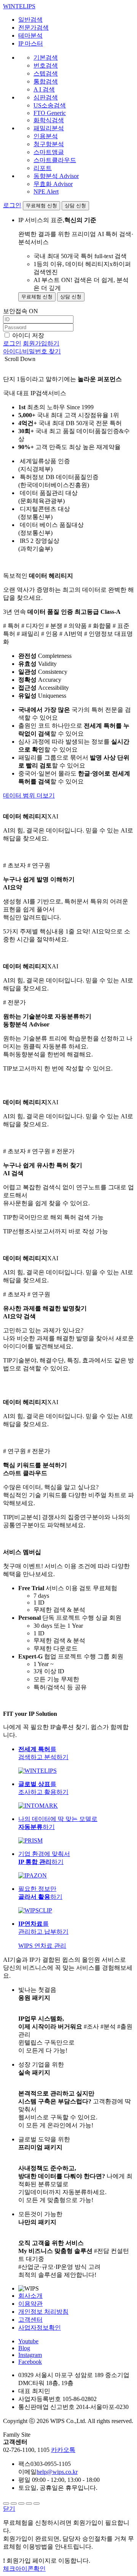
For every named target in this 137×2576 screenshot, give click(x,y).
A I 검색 (44, 89)
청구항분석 (49, 144)
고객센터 (30, 2320)
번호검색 (46, 65)
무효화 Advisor (53, 184)
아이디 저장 (28, 335)
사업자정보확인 (40, 2328)
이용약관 (30, 2304)
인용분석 (46, 136)
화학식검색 (49, 120)
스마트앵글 (49, 152)
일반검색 (30, 20)
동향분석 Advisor (56, 176)
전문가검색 (33, 28)
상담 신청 (75, 206)
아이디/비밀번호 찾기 (32, 351)
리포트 (43, 168)
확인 (24, 2569)
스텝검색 (46, 73)
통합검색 (46, 81)
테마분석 (30, 35)
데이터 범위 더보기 (29, 795)
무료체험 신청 (41, 206)
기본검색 (46, 58)
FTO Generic (50, 113)
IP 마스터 (31, 43)
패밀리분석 (49, 128)
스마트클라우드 (55, 160)
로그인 (12, 205)
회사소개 (30, 2296)
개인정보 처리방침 (43, 2312)
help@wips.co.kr (57, 2472)
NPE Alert (46, 192)
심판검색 (46, 97)
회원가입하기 (41, 343)
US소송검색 (50, 105)
